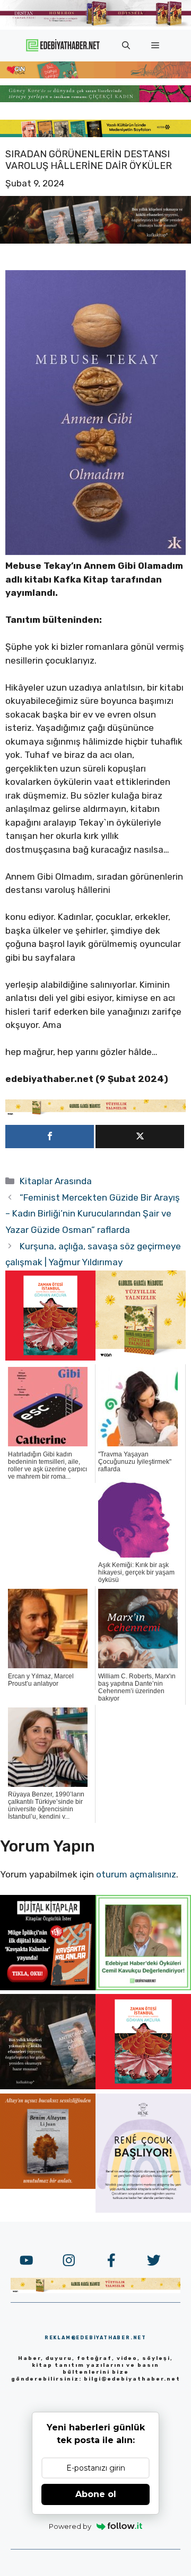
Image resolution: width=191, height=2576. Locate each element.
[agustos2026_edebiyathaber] (95, 75)
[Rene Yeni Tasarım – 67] (143, 2210)
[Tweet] (140, 1137)
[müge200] (48, 1987)
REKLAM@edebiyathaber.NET (95, 2338)
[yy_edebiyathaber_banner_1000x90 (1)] (95, 1113)
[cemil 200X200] (143, 1987)
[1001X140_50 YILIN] (95, 24)
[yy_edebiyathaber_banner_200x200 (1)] (141, 1357)
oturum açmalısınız (136, 1874)
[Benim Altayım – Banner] (48, 2186)
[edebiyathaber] (95, 99)
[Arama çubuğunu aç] (126, 46)
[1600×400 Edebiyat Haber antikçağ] (95, 240)
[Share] (50, 1137)
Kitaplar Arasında (56, 1181)
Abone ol (96, 2494)
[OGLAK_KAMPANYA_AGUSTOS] (50, 1357)
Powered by (70, 2526)
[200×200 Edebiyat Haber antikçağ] (48, 2086)
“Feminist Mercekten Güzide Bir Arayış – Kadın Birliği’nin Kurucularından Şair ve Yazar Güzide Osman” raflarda (93, 1214)
